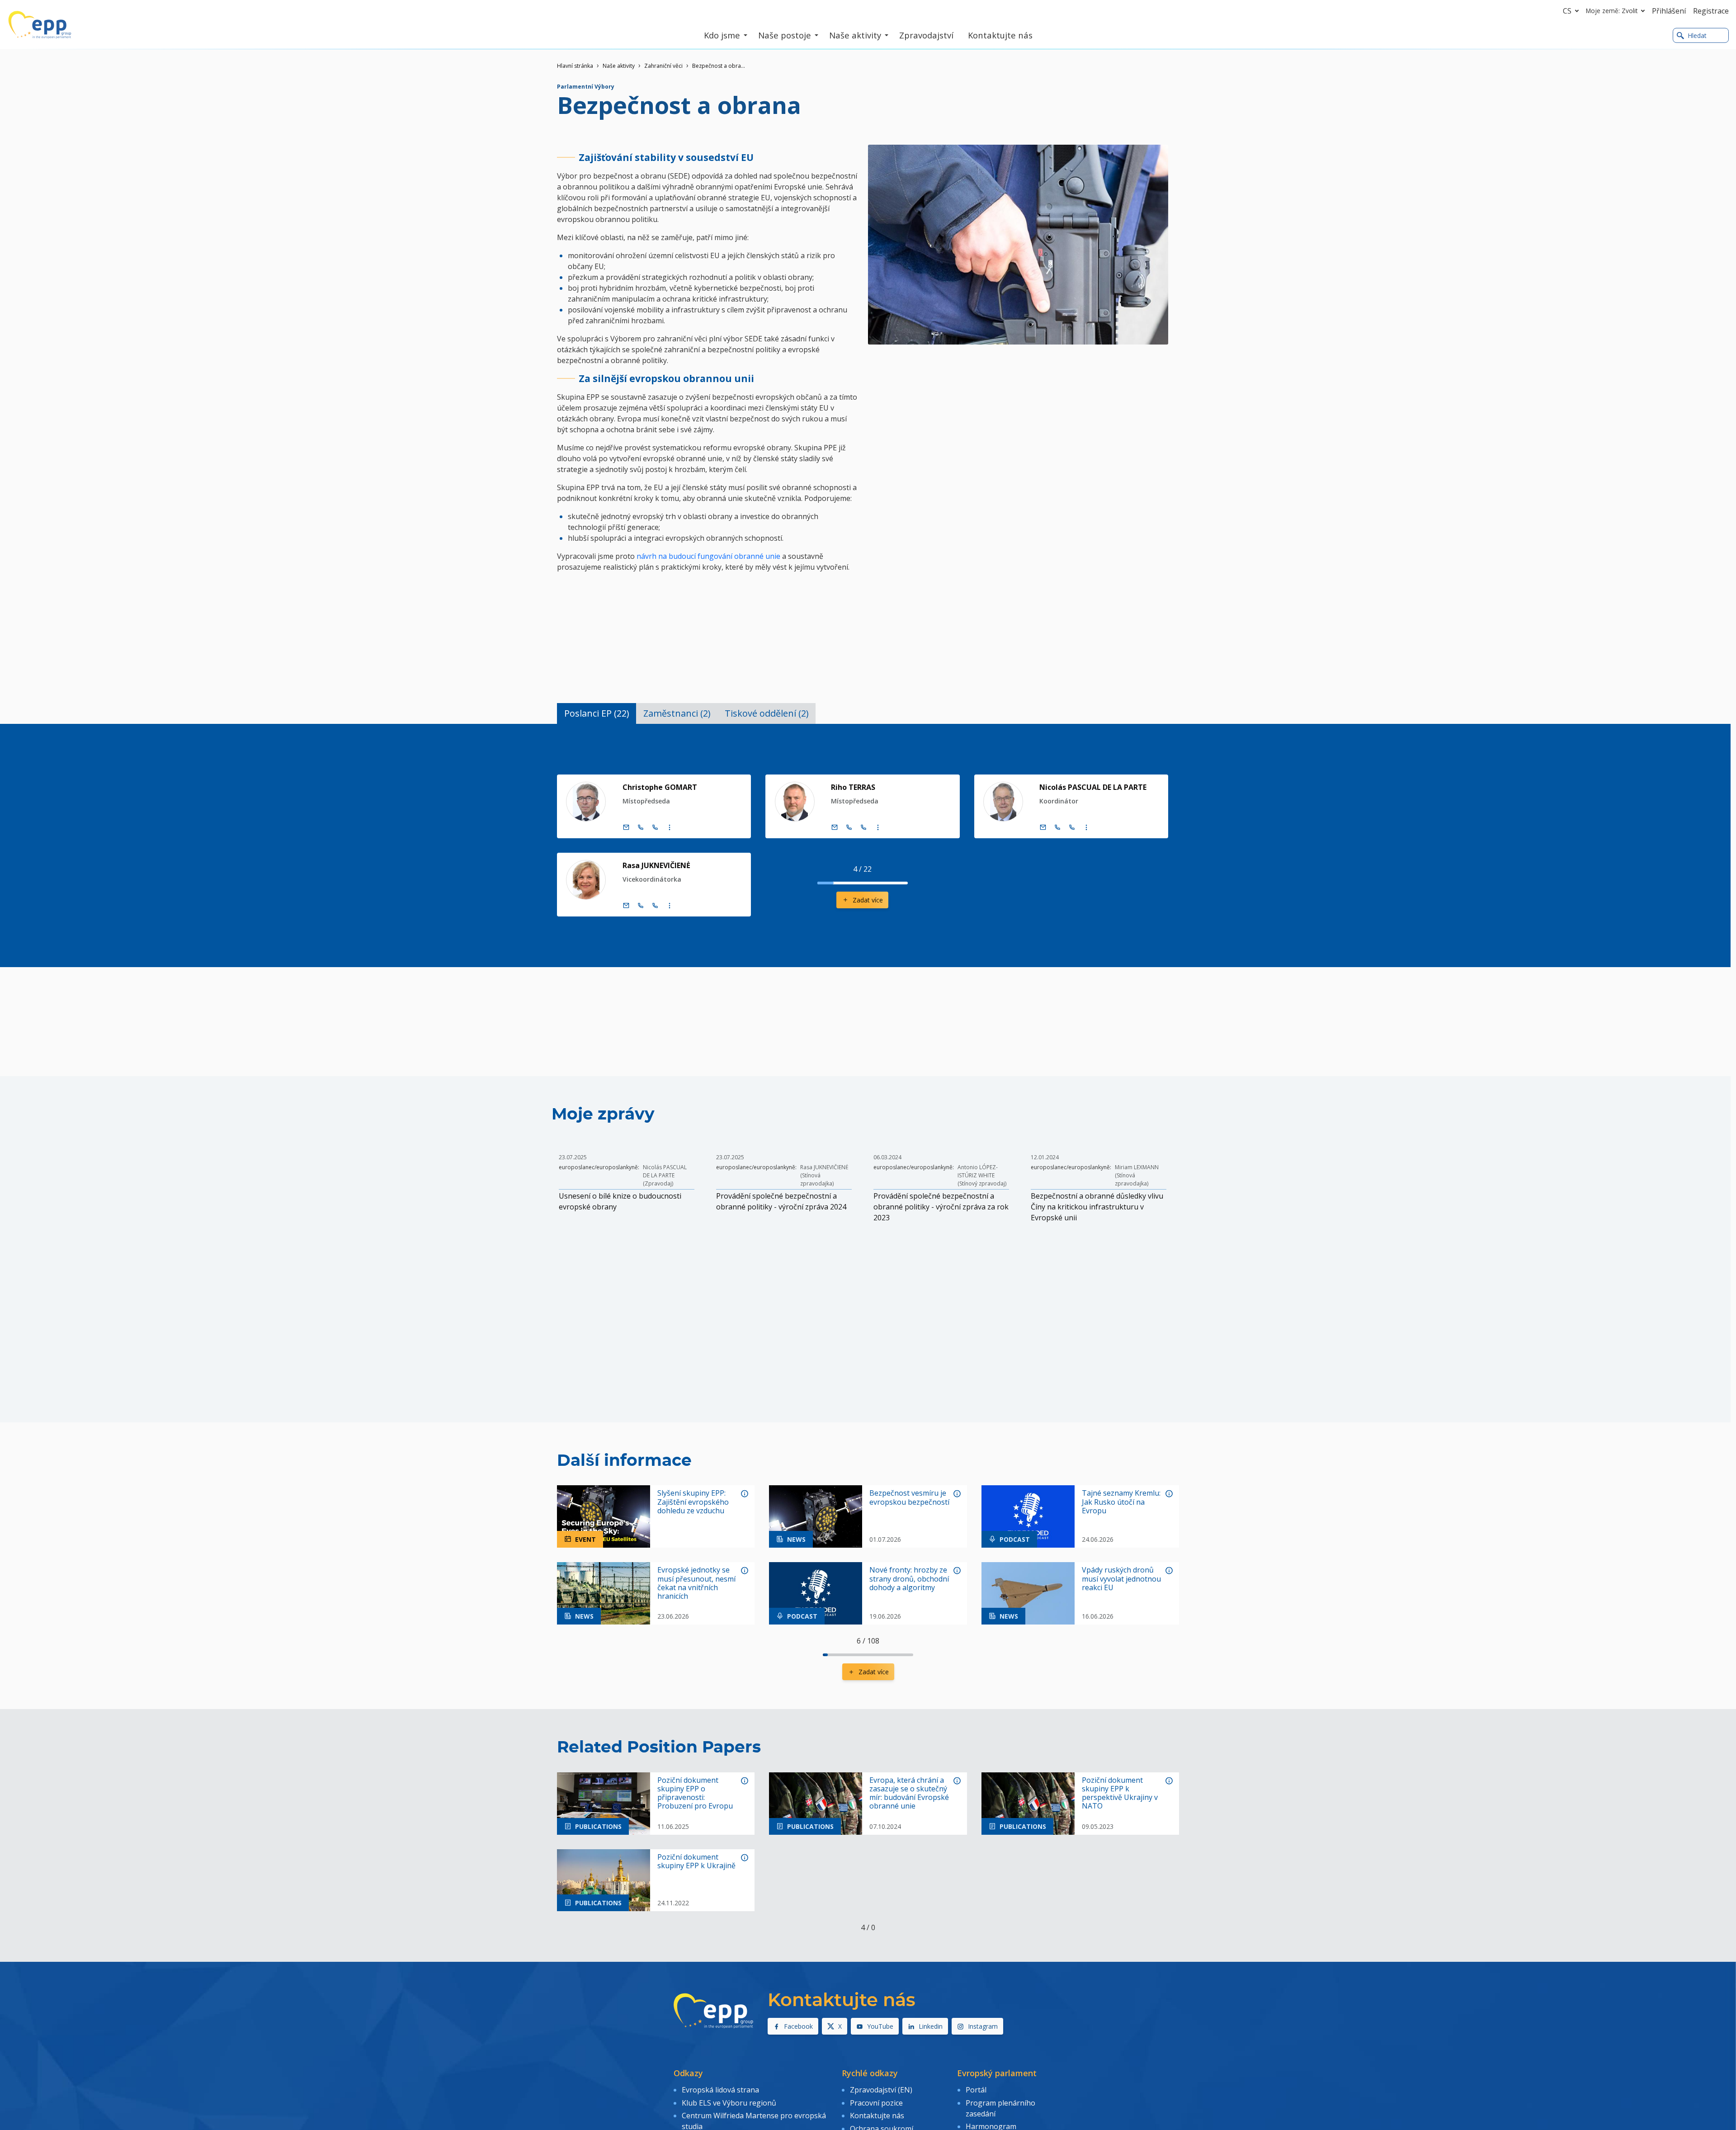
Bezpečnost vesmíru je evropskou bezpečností (909, 1497)
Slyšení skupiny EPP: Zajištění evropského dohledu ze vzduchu (693, 1502)
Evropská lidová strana (720, 2090)
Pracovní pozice (876, 2103)
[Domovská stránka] (40, 25)
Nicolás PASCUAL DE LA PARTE (1093, 787)
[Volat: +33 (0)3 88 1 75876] (1072, 827)
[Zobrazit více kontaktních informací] (670, 827)
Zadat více (868, 900)
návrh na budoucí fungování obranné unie (708, 556)
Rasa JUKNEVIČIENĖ (656, 865)
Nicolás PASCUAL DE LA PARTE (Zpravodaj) (665, 1175)
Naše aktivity (619, 66)
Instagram (983, 2026)
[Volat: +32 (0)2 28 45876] (1057, 827)
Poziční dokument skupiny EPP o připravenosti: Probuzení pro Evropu (695, 1793)
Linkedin (931, 2026)
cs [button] (1567, 11)
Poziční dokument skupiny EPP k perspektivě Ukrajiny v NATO (1120, 1793)
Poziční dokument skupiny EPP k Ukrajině (696, 1861)
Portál (976, 2090)
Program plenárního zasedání (1000, 2108)
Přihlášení (1669, 11)
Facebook (798, 2026)
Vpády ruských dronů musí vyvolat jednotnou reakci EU (1121, 1579)
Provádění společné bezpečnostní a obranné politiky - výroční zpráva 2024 (781, 1201)
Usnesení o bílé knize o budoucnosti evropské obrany (620, 1201)
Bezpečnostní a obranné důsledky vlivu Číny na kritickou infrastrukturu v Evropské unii (1097, 1207)
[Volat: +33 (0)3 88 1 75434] (655, 827)
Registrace (1711, 11)
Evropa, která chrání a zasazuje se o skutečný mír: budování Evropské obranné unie (909, 1793)
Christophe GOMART (660, 787)
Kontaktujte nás (877, 2116)
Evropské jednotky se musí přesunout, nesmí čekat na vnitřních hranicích (696, 1583)
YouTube (880, 2026)
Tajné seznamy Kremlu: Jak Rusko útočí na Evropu (1121, 1502)
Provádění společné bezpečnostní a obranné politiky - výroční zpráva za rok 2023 (941, 1207)
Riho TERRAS (853, 787)
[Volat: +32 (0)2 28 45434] (641, 827)
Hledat (1697, 35)
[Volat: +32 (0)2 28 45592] (641, 906)
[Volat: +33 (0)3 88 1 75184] (863, 827)
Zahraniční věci (663, 66)
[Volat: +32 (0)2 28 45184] (849, 827)
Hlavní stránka (575, 66)
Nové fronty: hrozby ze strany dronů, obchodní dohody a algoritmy (909, 1579)
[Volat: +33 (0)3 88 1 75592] (655, 906)
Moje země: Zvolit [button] (1612, 11)
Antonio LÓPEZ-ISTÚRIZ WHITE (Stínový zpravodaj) (982, 1175)
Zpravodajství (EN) (881, 2090)
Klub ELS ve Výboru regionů (729, 2103)
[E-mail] (626, 827)
